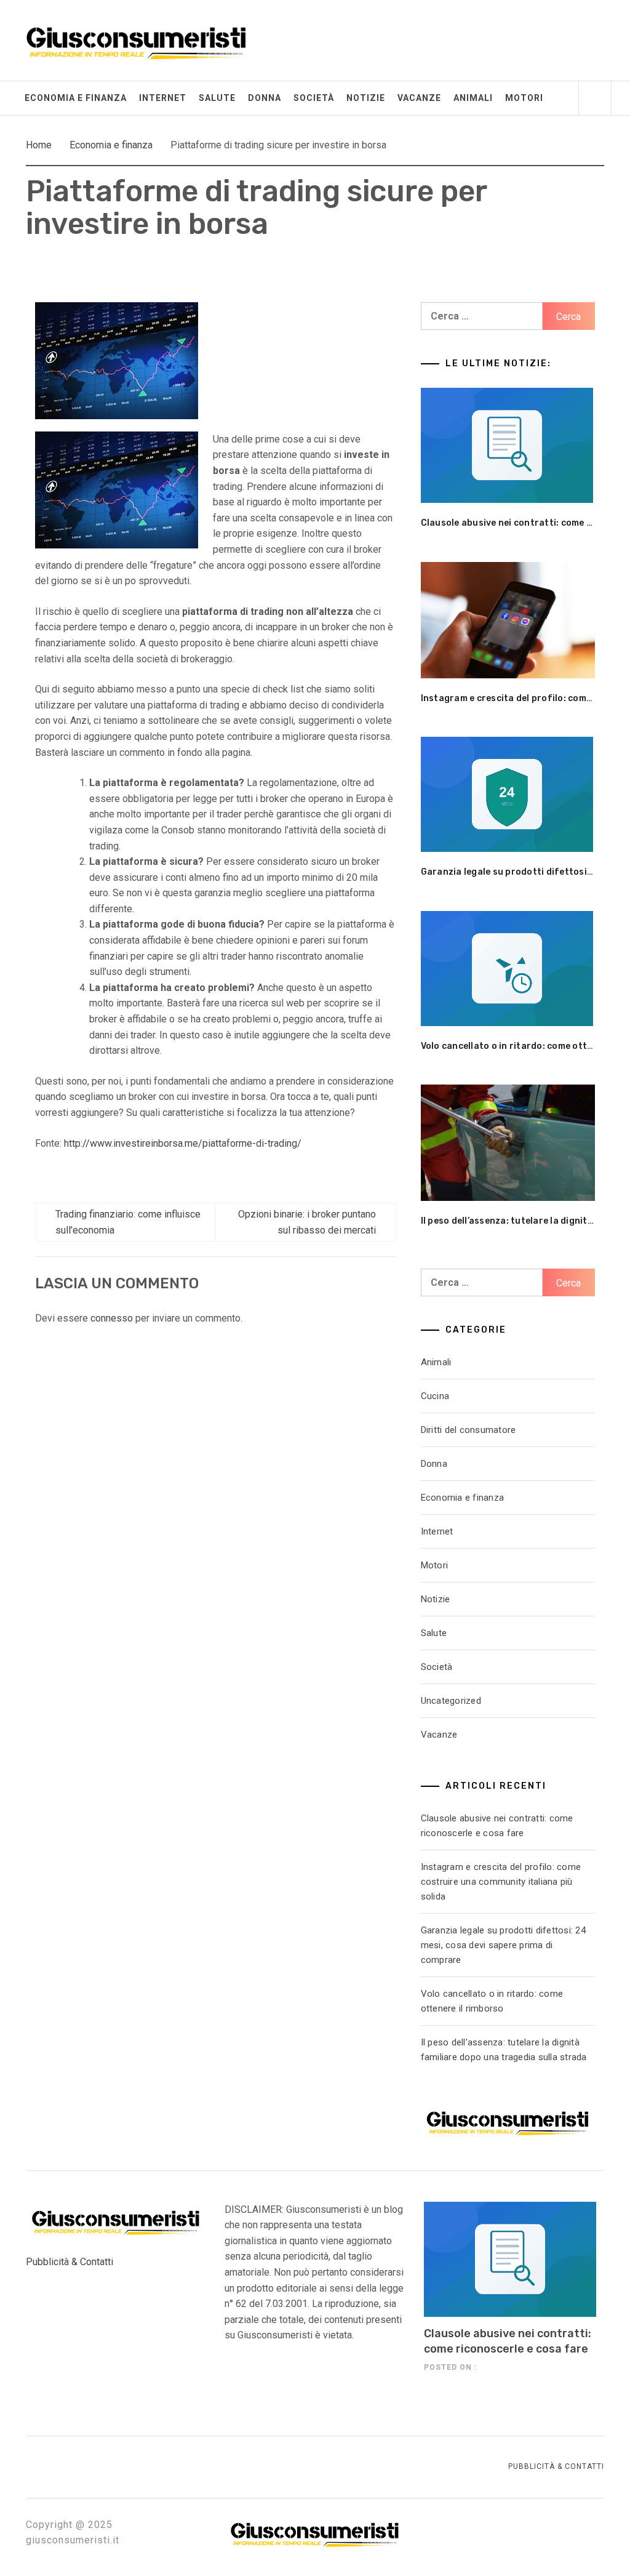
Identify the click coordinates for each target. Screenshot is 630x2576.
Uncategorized (451, 1701)
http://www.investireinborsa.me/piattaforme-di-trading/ (183, 1143)
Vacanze (419, 98)
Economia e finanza (76, 98)
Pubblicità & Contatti (70, 2262)
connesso (112, 1318)
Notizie (366, 98)
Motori (524, 98)
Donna (265, 98)
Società (314, 98)
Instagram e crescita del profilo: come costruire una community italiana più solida (501, 1882)
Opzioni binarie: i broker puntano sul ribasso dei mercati (307, 1222)
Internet (163, 98)
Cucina (435, 1396)
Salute (217, 98)
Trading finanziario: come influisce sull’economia (128, 1222)
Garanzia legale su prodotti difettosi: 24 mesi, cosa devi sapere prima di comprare (503, 1945)
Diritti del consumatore (469, 1430)
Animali (473, 98)
